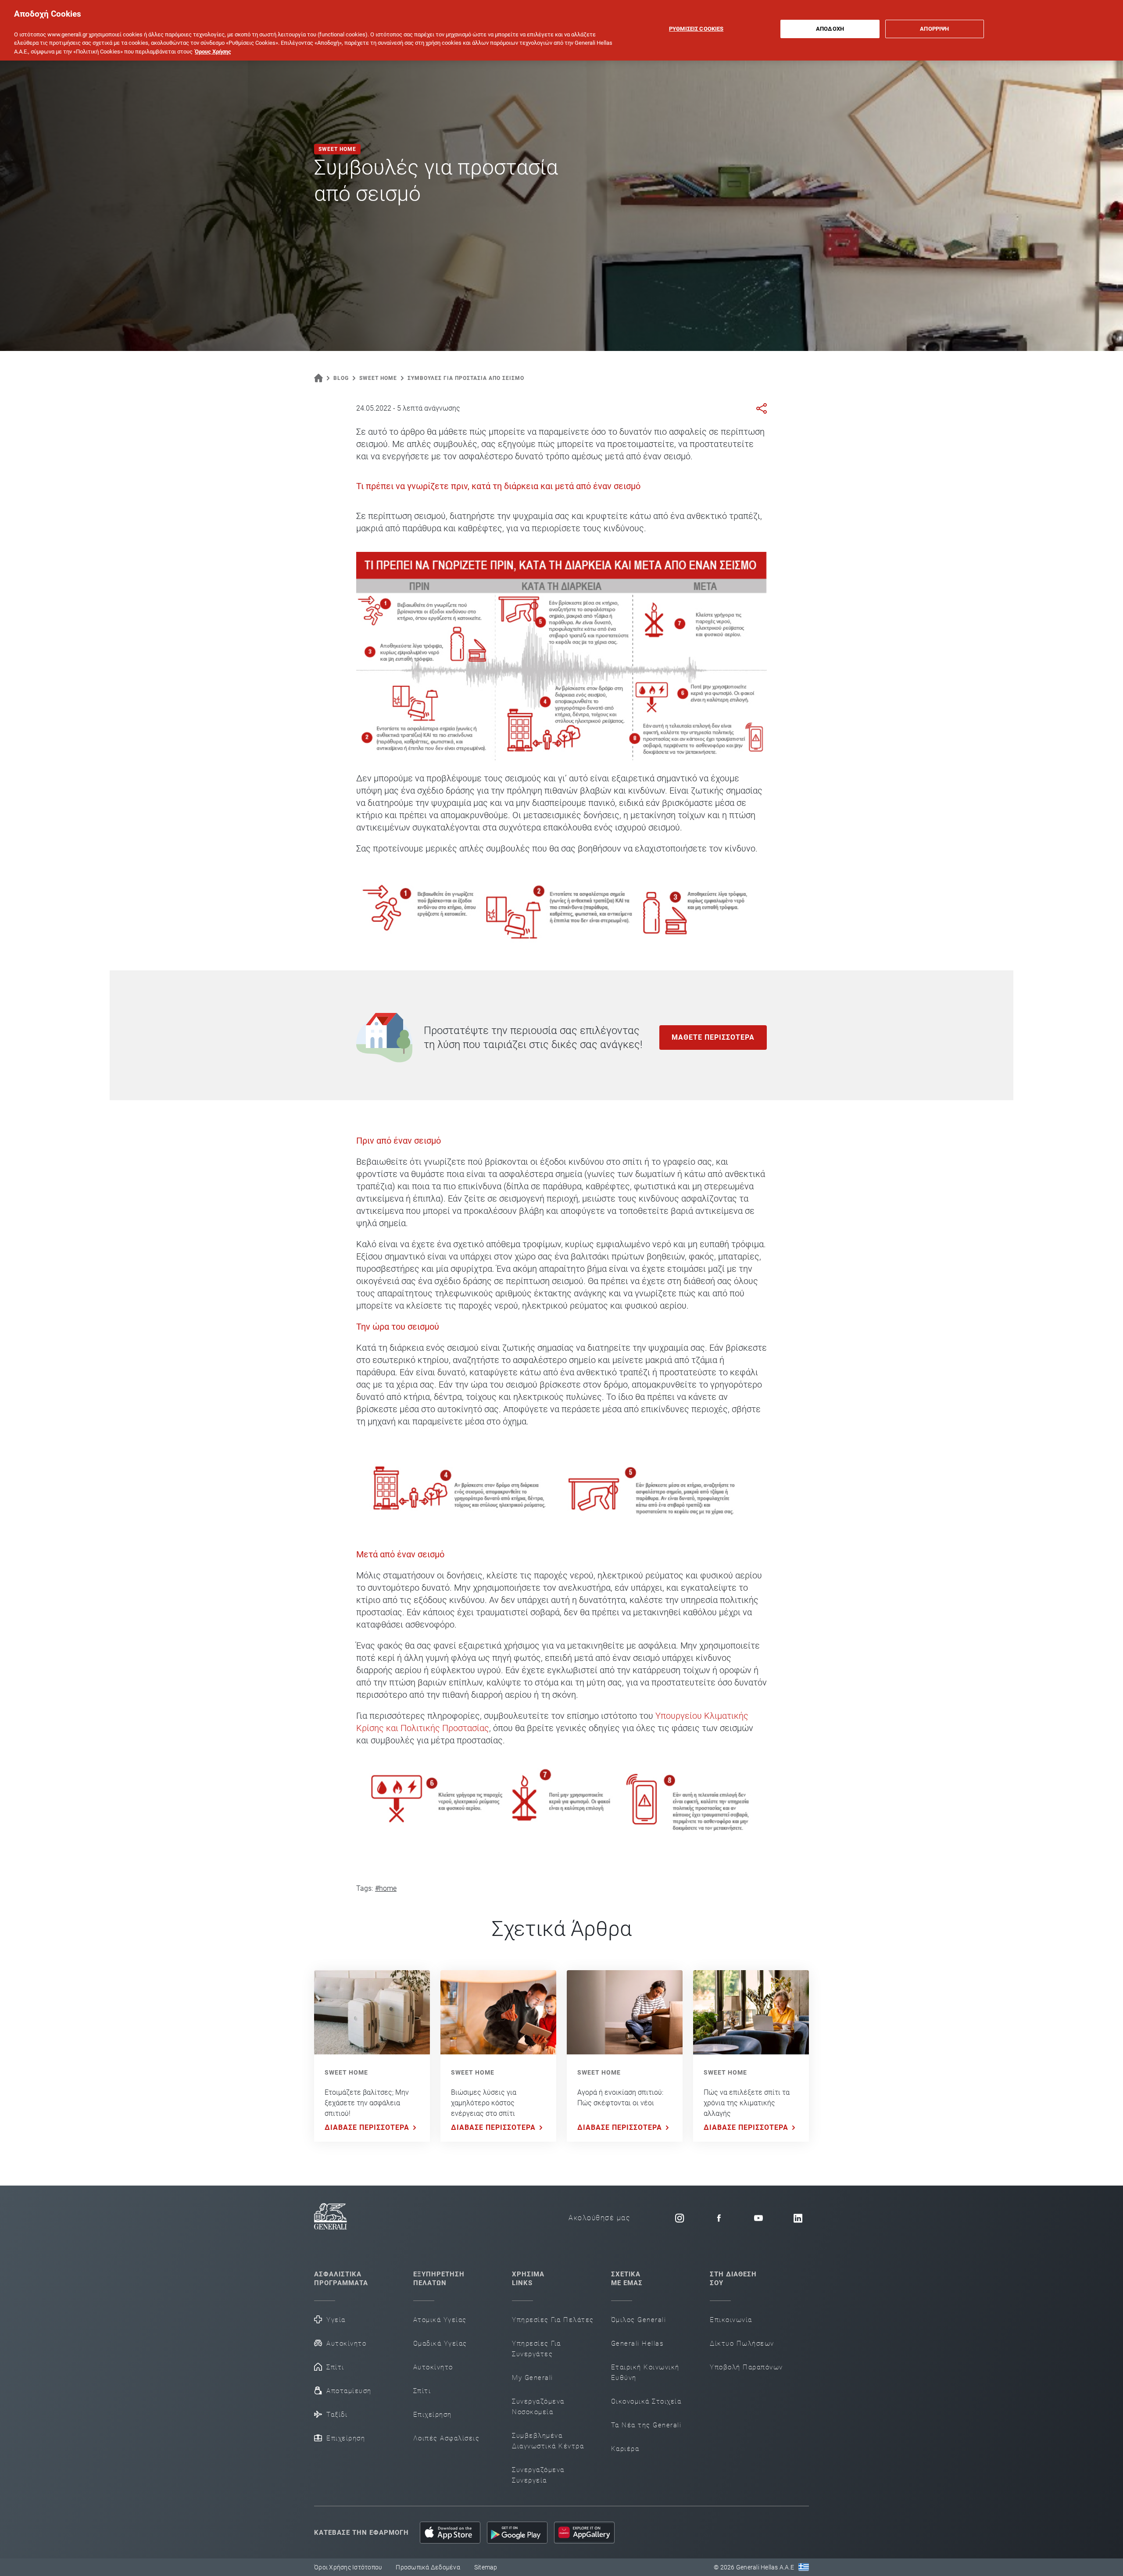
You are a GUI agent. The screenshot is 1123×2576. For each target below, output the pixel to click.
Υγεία (336, 2320)
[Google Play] (517, 2533)
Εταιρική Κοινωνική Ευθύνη (645, 2372)
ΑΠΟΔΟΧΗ (830, 29)
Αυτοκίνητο (346, 2343)
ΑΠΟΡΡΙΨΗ (934, 29)
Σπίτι (335, 2367)
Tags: (365, 1888)
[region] (561, 30)
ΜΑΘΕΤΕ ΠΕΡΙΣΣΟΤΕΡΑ (713, 1037)
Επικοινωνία (731, 2320)
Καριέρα (625, 2449)
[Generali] (331, 2218)
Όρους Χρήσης (213, 52)
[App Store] (450, 2533)
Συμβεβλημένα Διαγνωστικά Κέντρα (548, 2441)
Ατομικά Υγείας (440, 2320)
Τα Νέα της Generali (646, 2425)
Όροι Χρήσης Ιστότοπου (348, 2567)
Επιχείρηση (346, 2438)
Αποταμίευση (349, 2391)
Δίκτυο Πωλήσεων (742, 2343)
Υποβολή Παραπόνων (746, 2367)
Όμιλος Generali (639, 2320)
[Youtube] (758, 2218)
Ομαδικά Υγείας (440, 2343)
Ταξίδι (337, 2415)
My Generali (533, 2378)
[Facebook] (719, 2218)
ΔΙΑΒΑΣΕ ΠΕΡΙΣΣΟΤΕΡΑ (367, 2127)
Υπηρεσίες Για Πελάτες (553, 2320)
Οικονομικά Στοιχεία (646, 2401)
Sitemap (486, 2567)
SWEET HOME (346, 2072)
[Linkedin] (798, 2218)
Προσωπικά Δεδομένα (428, 2567)
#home (386, 1888)
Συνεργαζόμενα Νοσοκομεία (538, 2407)
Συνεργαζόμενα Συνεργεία (538, 2475)
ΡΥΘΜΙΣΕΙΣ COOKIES (696, 29)
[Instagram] (680, 2218)
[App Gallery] (584, 2533)
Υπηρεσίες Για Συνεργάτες (536, 2349)
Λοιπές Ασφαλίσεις (447, 2438)
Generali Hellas (637, 2343)
